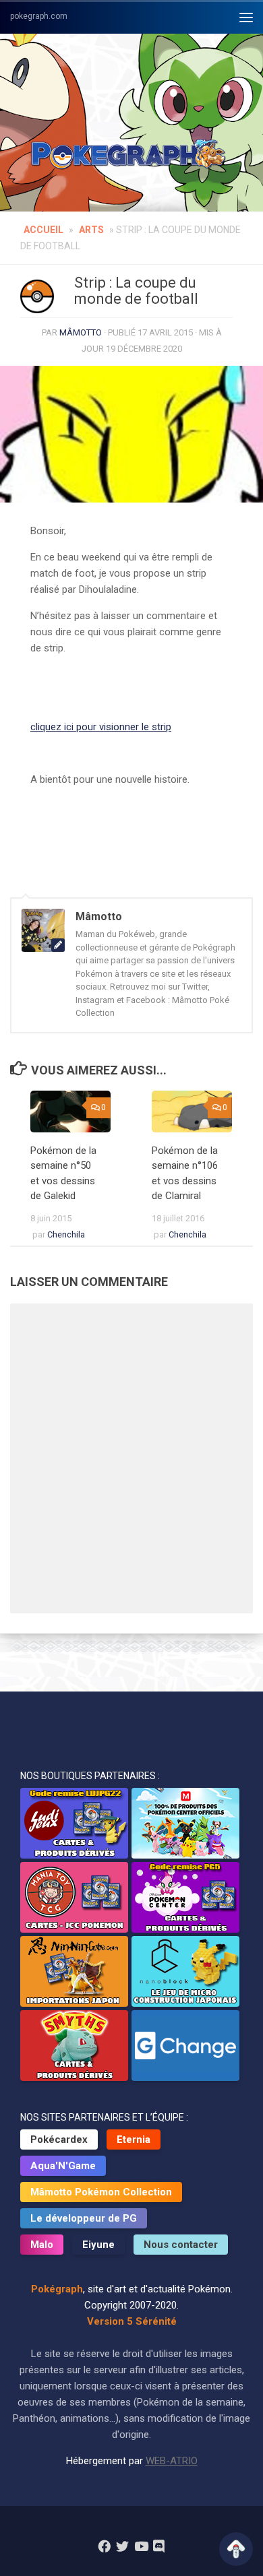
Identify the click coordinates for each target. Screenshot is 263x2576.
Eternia (134, 2139)
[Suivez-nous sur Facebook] (104, 2546)
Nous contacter (181, 2245)
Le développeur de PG (84, 2218)
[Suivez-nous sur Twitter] (122, 2546)
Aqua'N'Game (63, 2166)
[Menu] (246, 17)
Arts (91, 230)
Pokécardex (59, 2139)
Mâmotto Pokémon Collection (101, 2192)
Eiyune (98, 2245)
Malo (42, 2245)
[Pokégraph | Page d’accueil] (131, 155)
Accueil (43, 230)
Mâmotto (81, 332)
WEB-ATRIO (172, 2461)
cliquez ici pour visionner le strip (101, 727)
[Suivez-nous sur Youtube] (141, 2546)
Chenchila (66, 1234)
